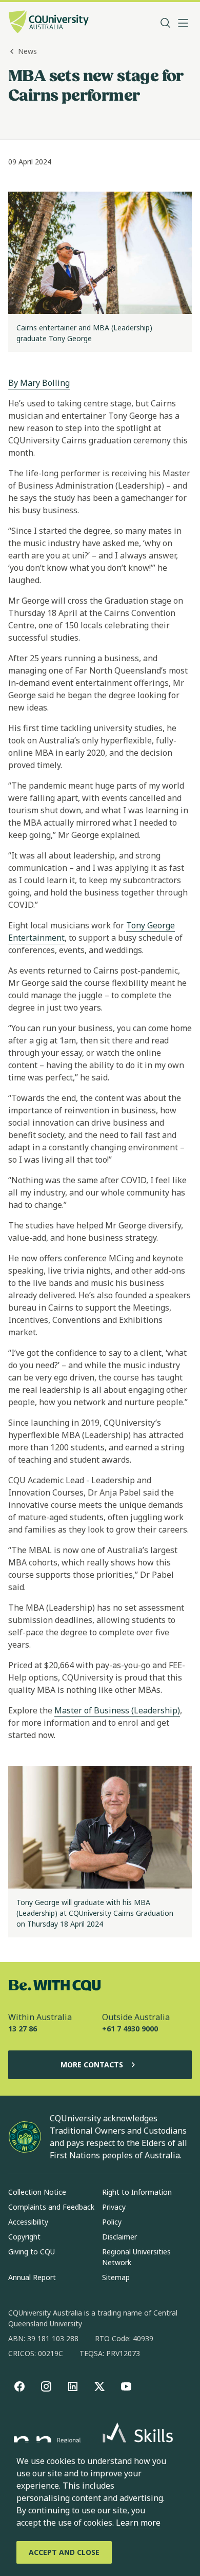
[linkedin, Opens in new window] (73, 2386)
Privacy (114, 2207)
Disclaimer (119, 2237)
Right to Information (137, 2192)
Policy (112, 2222)
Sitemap (116, 2277)
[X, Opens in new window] (99, 2386)
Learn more (138, 2523)
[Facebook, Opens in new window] (19, 2386)
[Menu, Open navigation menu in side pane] (183, 23)
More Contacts (92, 2065)
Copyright (24, 2237)
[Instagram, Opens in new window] (46, 2386)
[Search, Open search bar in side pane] (166, 23)
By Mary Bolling (39, 383)
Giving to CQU (32, 2252)
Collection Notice (37, 2192)
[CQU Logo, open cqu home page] (49, 23)
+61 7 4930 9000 (130, 2029)
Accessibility (28, 2222)
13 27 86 (23, 2029)
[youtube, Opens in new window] (126, 2386)
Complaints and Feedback (51, 2207)
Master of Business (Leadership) (117, 1710)
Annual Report (32, 2277)
